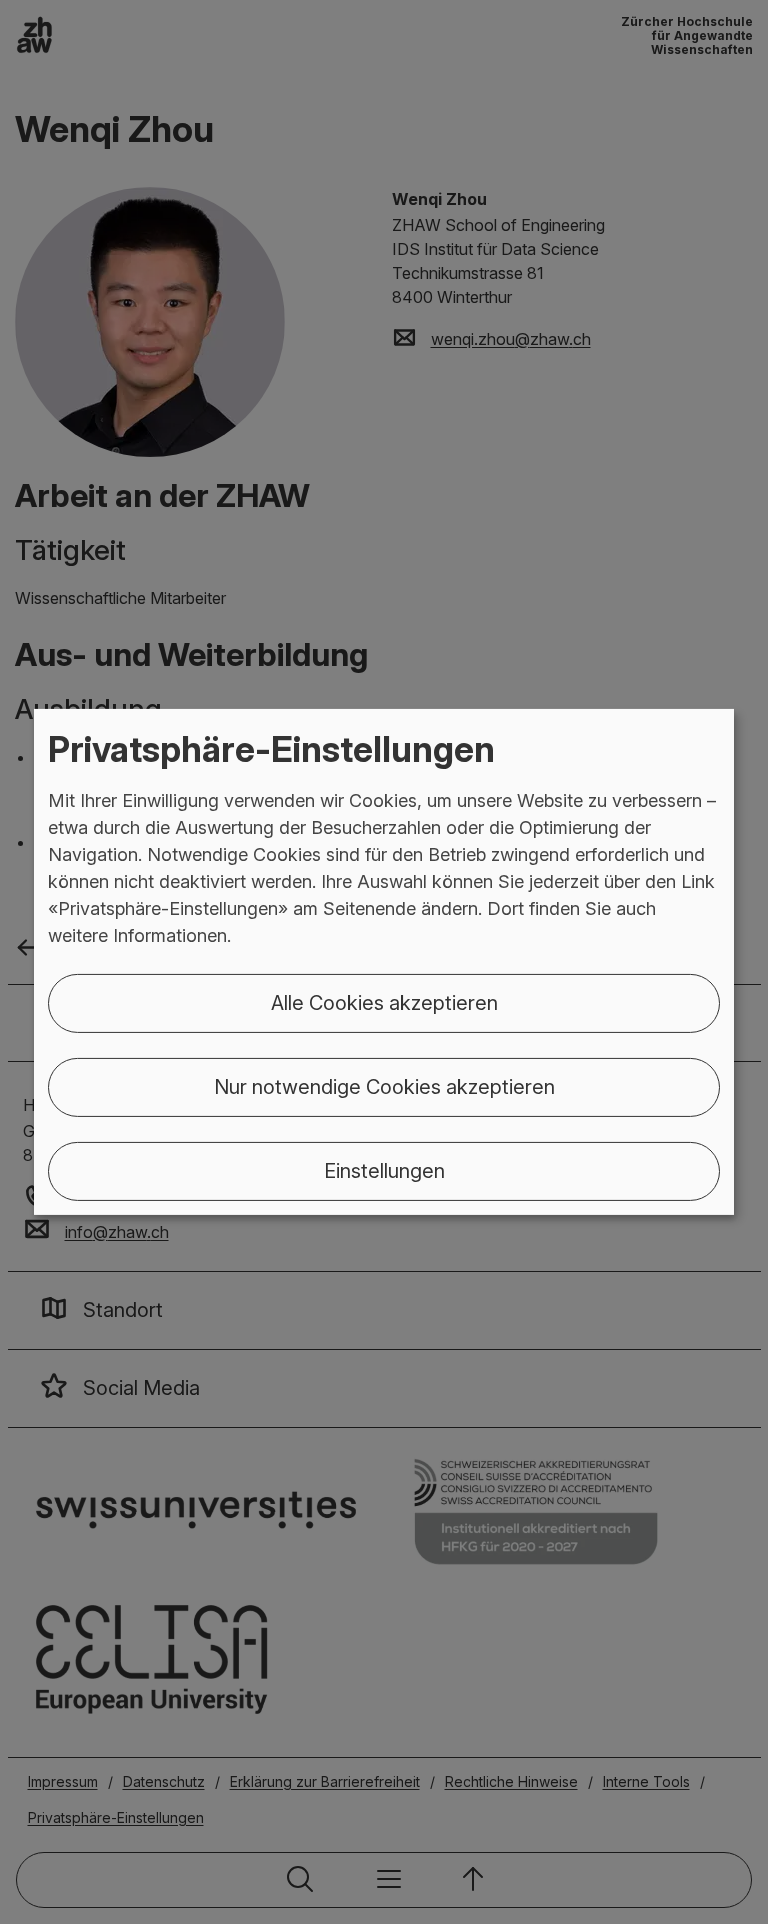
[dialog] (384, 962)
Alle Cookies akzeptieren (384, 1003)
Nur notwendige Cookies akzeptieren (384, 1087)
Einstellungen (384, 1171)
